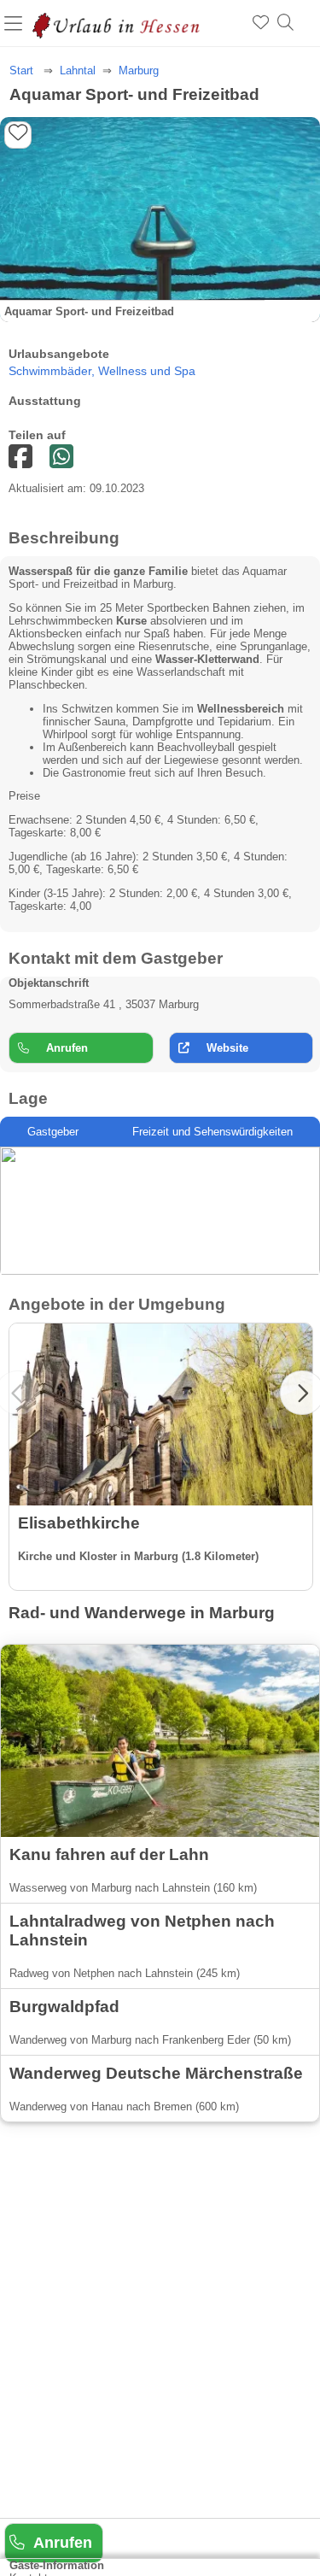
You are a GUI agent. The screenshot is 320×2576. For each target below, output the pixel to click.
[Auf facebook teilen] (61, 458)
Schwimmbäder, (53, 371)
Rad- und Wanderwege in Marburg (142, 1613)
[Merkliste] (261, 23)
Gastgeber (53, 1132)
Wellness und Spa (147, 371)
